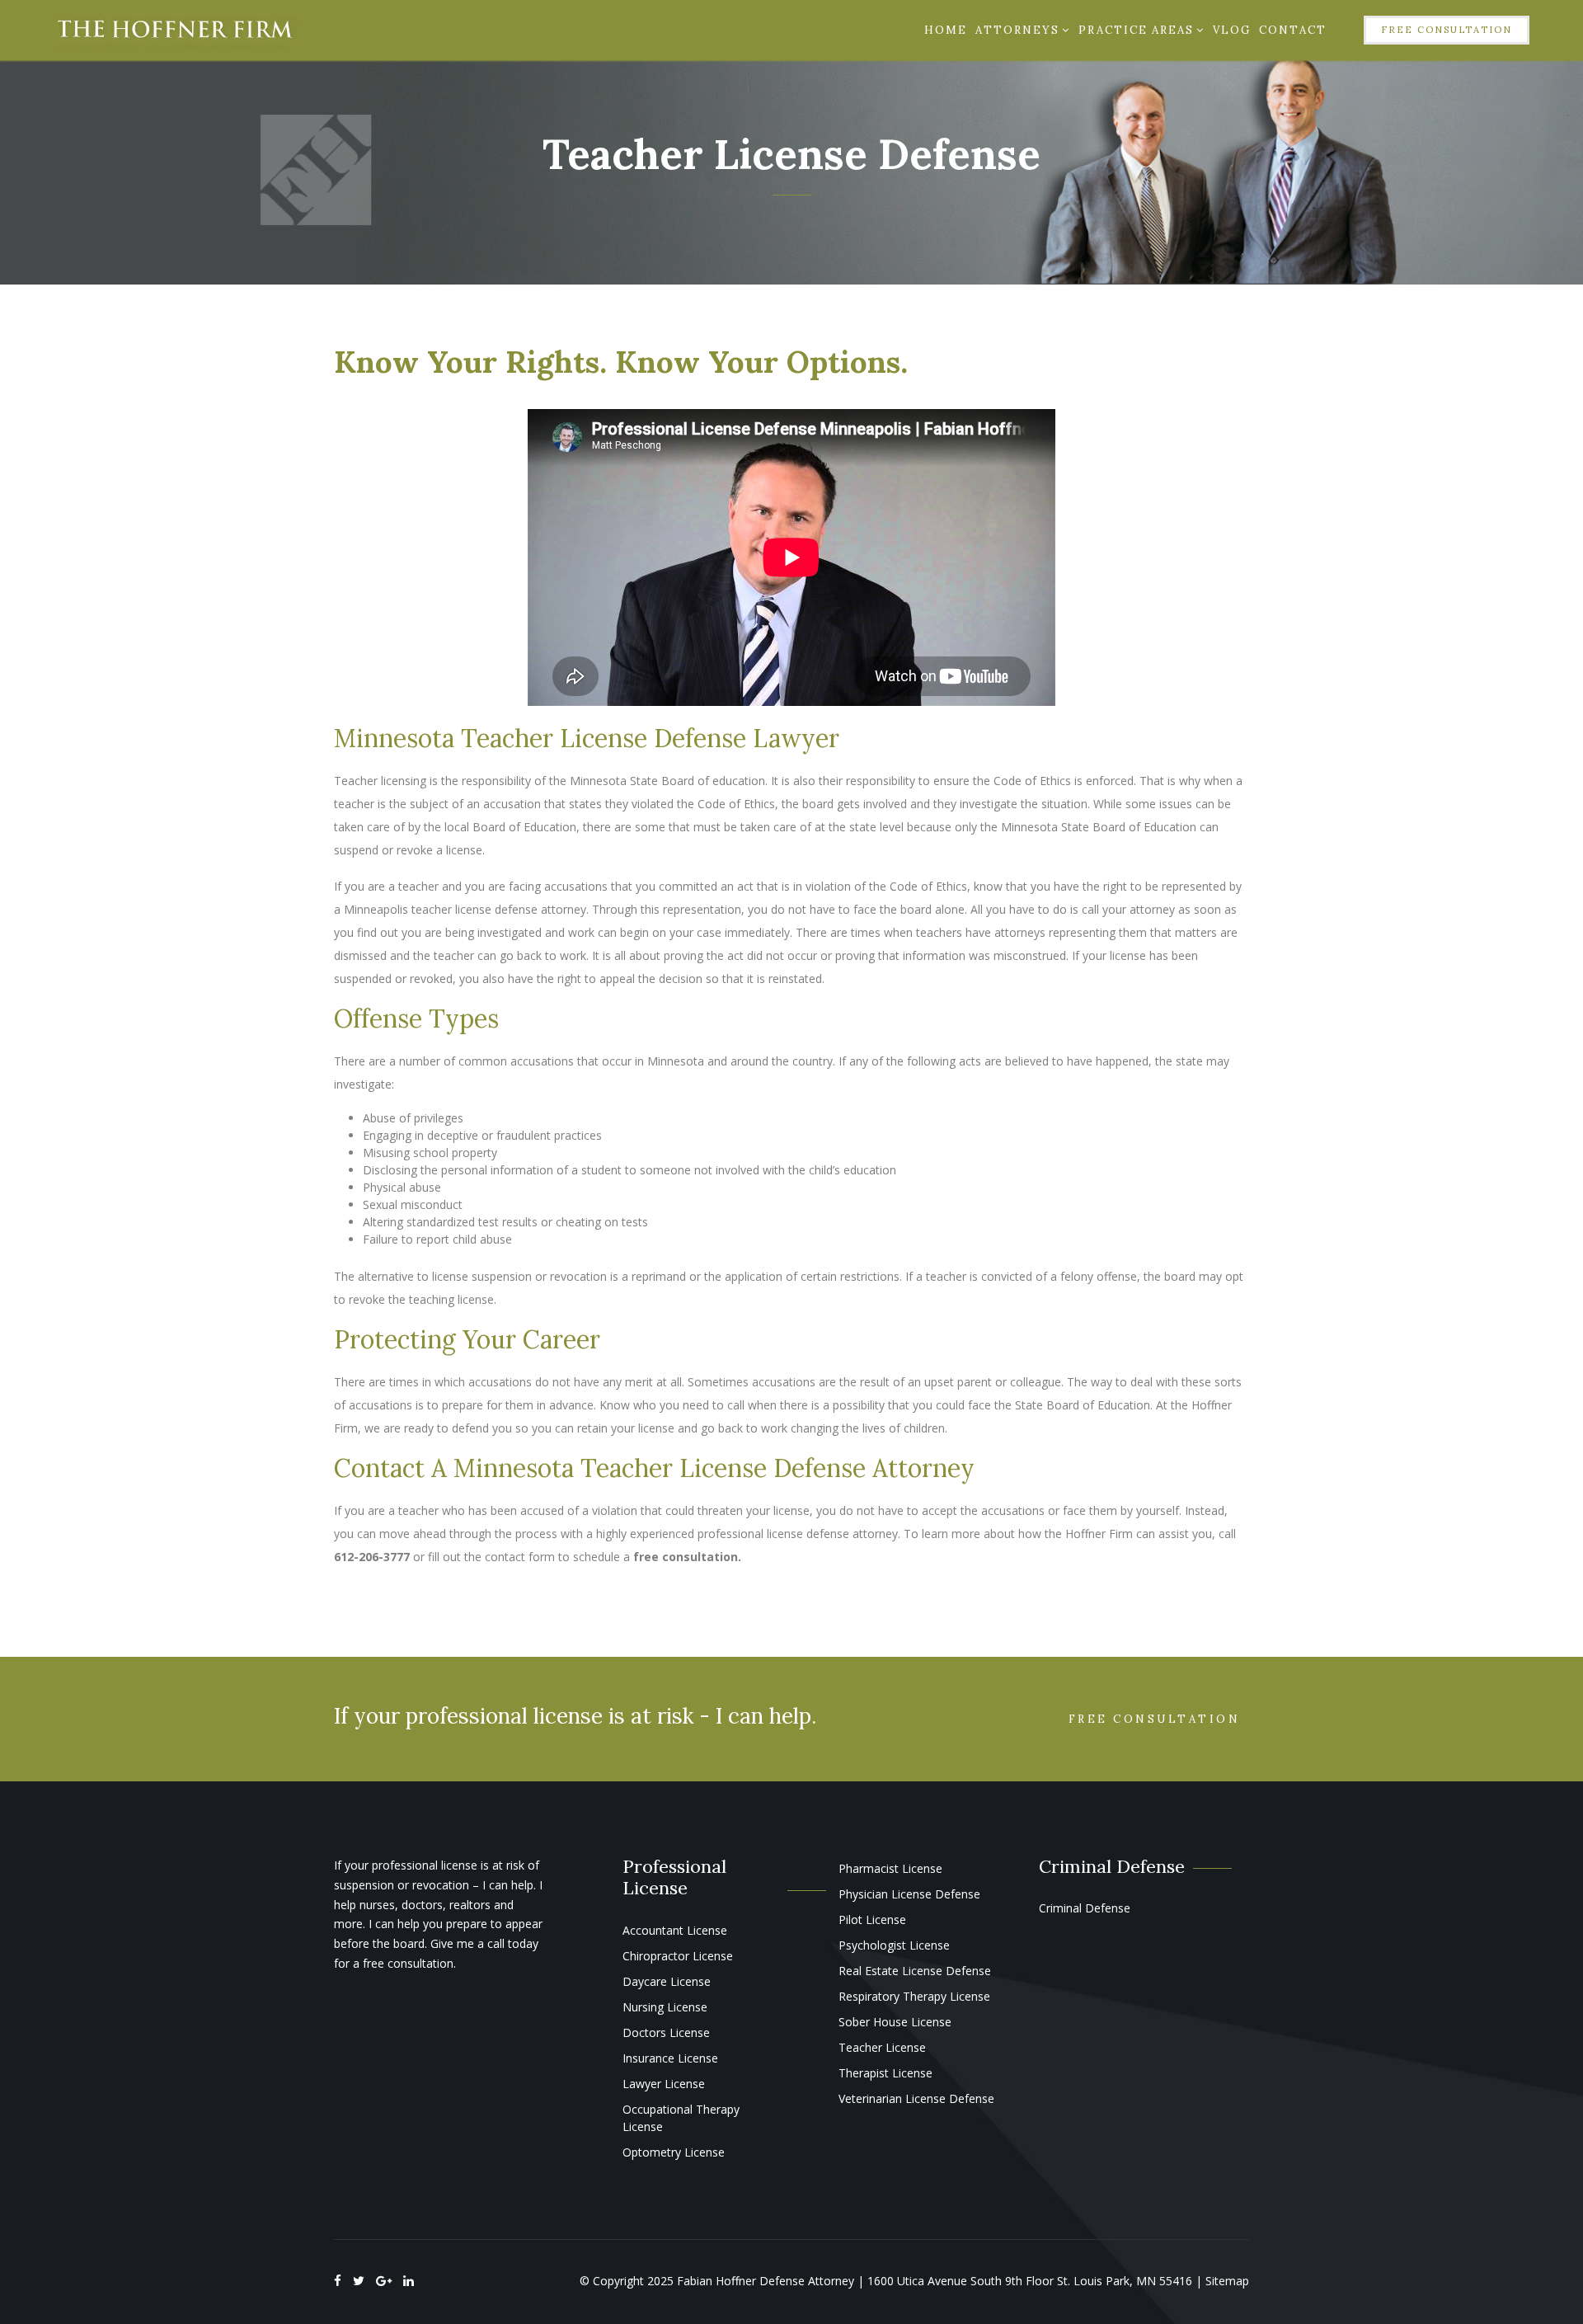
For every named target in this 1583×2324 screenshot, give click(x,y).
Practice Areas (1136, 30)
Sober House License (895, 2022)
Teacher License (882, 2047)
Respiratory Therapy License (914, 1996)
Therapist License (885, 2073)
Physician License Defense (909, 1894)
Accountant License (675, 1930)
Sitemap (1227, 2281)
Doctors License (666, 2032)
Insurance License (670, 2058)
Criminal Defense (1085, 1908)
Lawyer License (664, 2084)
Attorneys (1017, 30)
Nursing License (665, 2007)
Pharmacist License (890, 1868)
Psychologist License (894, 1945)
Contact (1293, 30)
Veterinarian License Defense (916, 2098)
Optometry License (674, 2152)
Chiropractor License (678, 1956)
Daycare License (667, 1981)
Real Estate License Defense (915, 1971)
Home (946, 30)
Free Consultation (1447, 30)
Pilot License (872, 1919)
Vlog (1232, 30)
